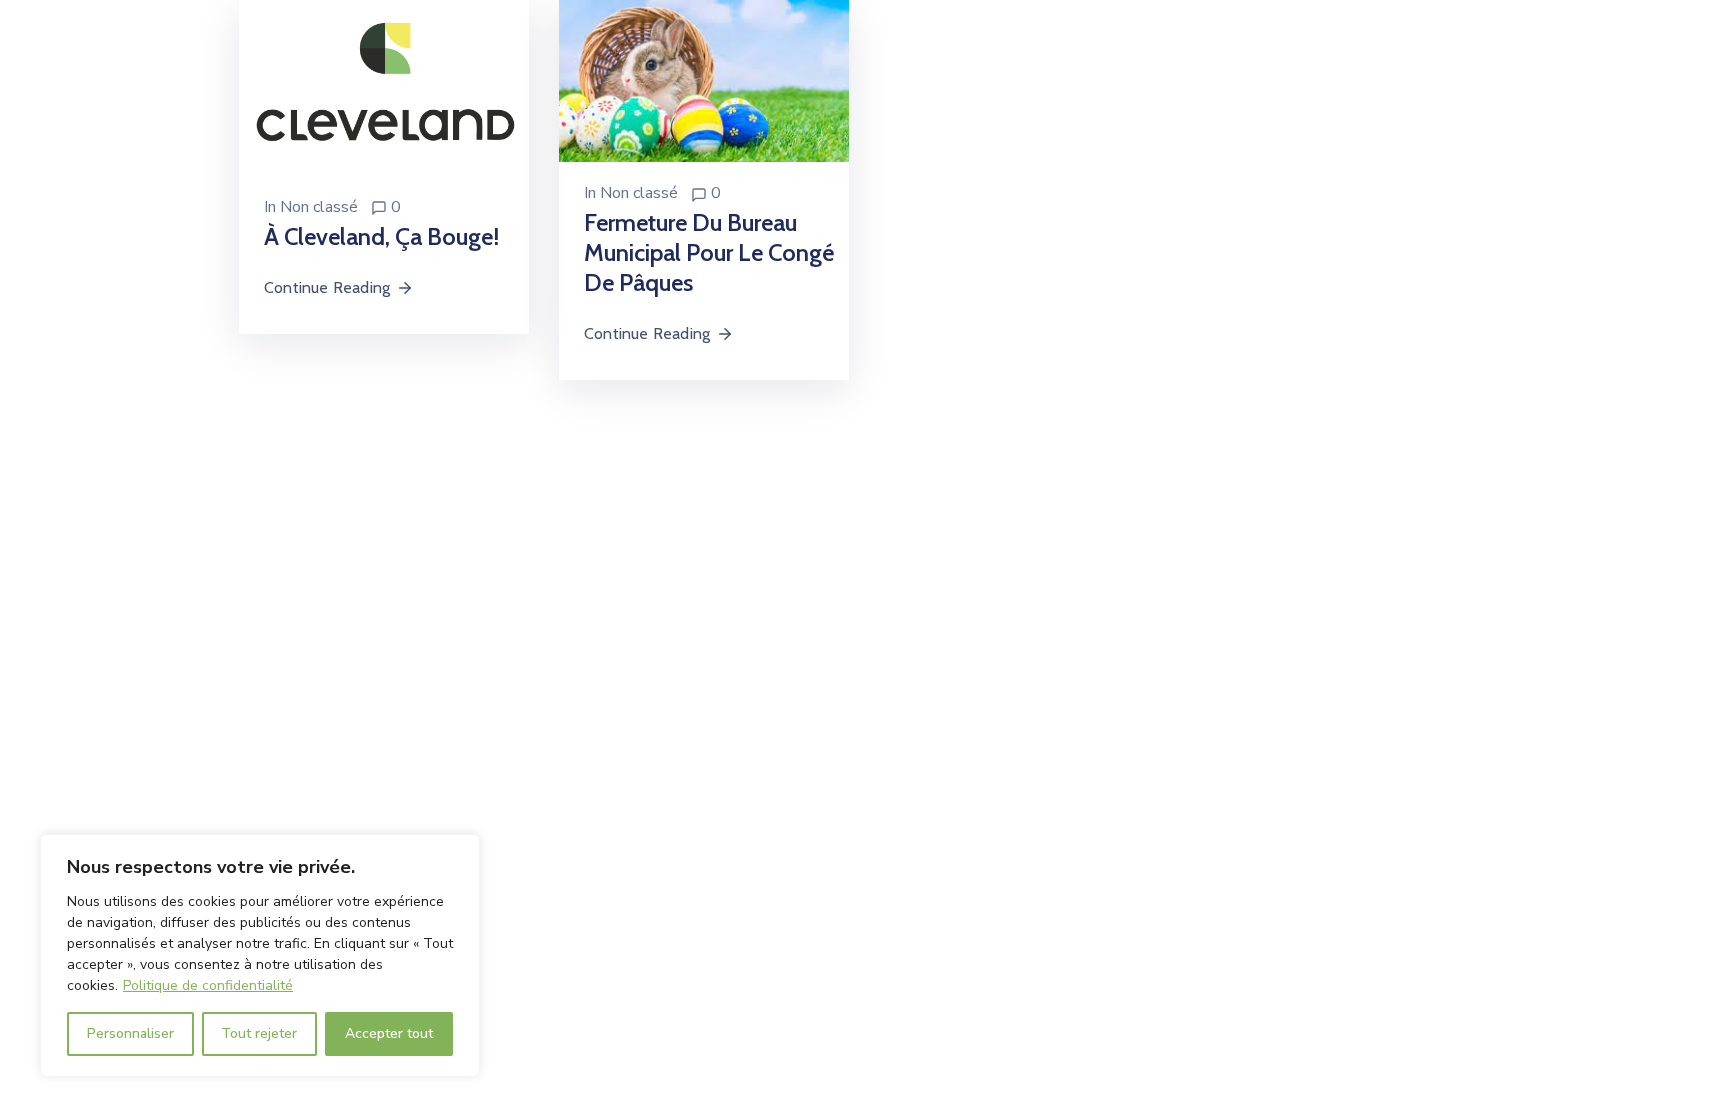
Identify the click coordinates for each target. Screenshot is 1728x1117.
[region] (260, 955)
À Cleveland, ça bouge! (381, 236)
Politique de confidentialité (208, 985)
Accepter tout (389, 1033)
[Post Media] (384, 86)
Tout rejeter (259, 1033)
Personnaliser (130, 1033)
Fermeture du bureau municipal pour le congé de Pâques (709, 252)
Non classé (319, 207)
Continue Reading (327, 287)
